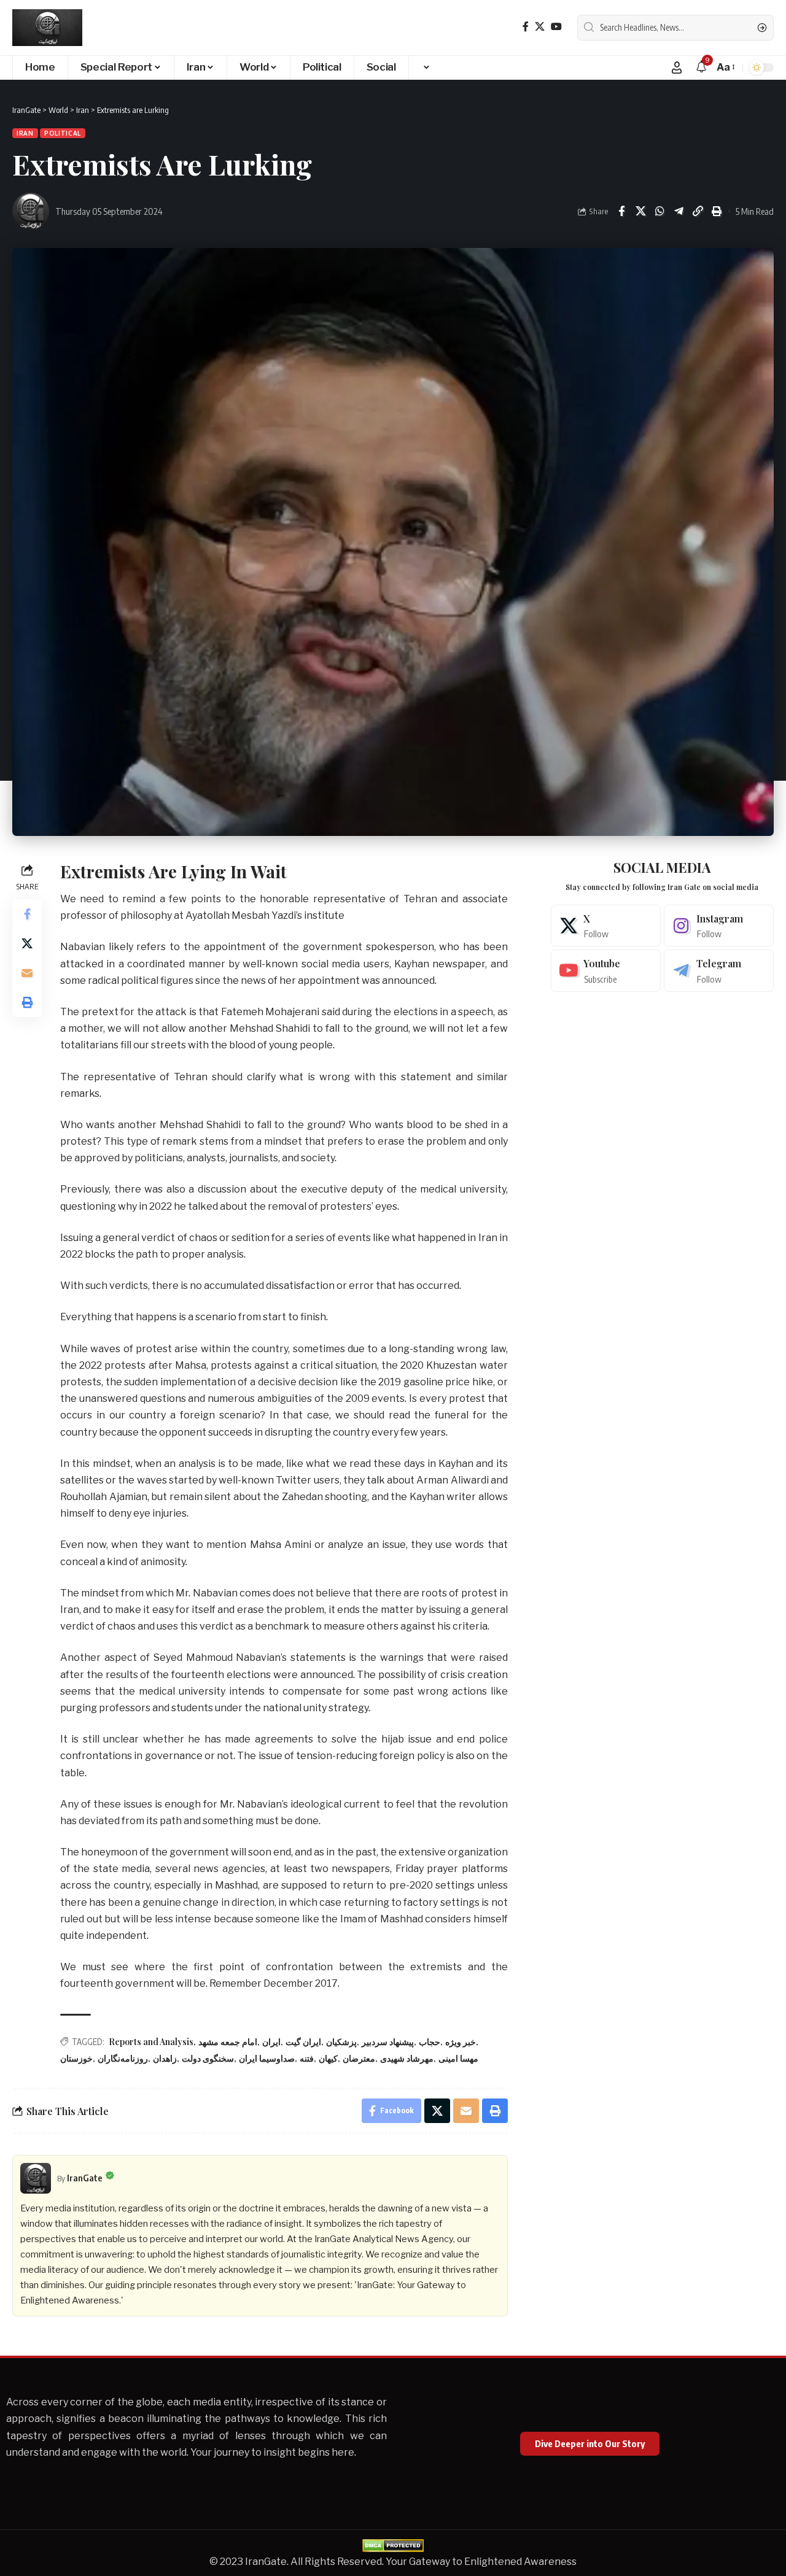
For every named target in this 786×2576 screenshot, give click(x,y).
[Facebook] (526, 27)
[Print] (717, 211)
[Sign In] (677, 68)
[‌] (426, 68)
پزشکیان (341, 2042)
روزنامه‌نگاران (123, 2058)
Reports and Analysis (151, 2042)
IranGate (85, 2178)
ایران (271, 2042)
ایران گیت (303, 2042)
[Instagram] (719, 926)
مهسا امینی (458, 2058)
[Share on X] (640, 211)
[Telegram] (719, 971)
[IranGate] (47, 28)
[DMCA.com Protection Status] (393, 2544)
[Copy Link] (698, 211)
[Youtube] (606, 971)
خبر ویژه (461, 2042)
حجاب (430, 2042)
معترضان (359, 2058)
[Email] (27, 972)
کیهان (328, 2058)
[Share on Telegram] (679, 211)
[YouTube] (556, 27)
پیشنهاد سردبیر (388, 2042)
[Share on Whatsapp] (660, 211)
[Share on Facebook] (621, 211)
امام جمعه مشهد (228, 2042)
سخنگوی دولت (208, 2058)
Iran (25, 133)
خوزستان (76, 2058)
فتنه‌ (307, 2058)
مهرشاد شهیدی (407, 2058)
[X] (540, 27)
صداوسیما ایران (267, 2058)
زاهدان (165, 2058)
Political (63, 133)
